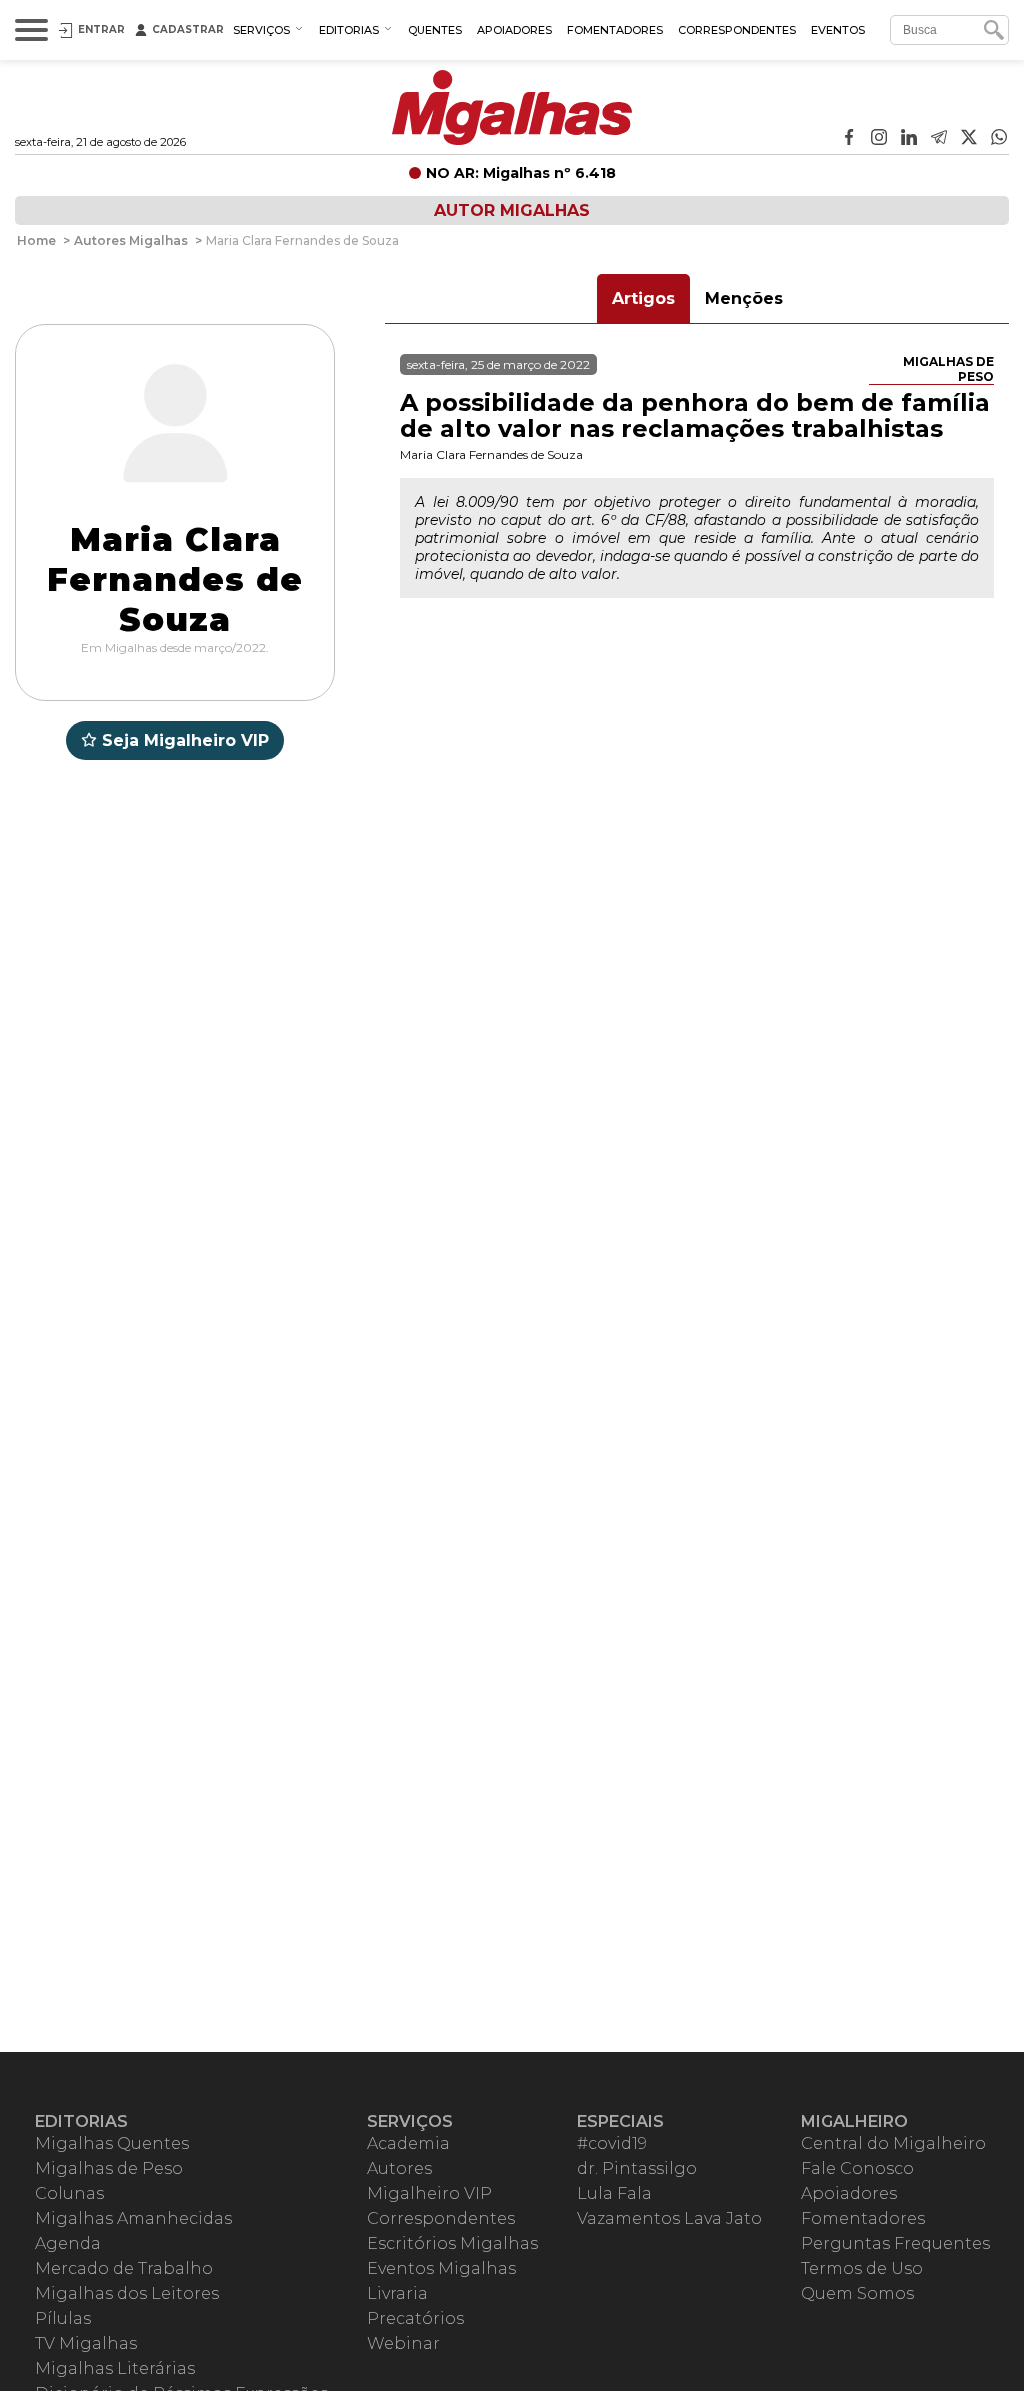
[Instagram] (879, 139)
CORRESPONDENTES (737, 30)
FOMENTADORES (615, 30)
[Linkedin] (909, 139)
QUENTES (435, 30)
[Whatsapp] (999, 139)
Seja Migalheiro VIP (185, 740)
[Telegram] (939, 139)
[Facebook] (849, 139)
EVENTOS (838, 30)
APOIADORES (514, 30)
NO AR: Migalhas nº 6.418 (521, 173)
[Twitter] (969, 139)
